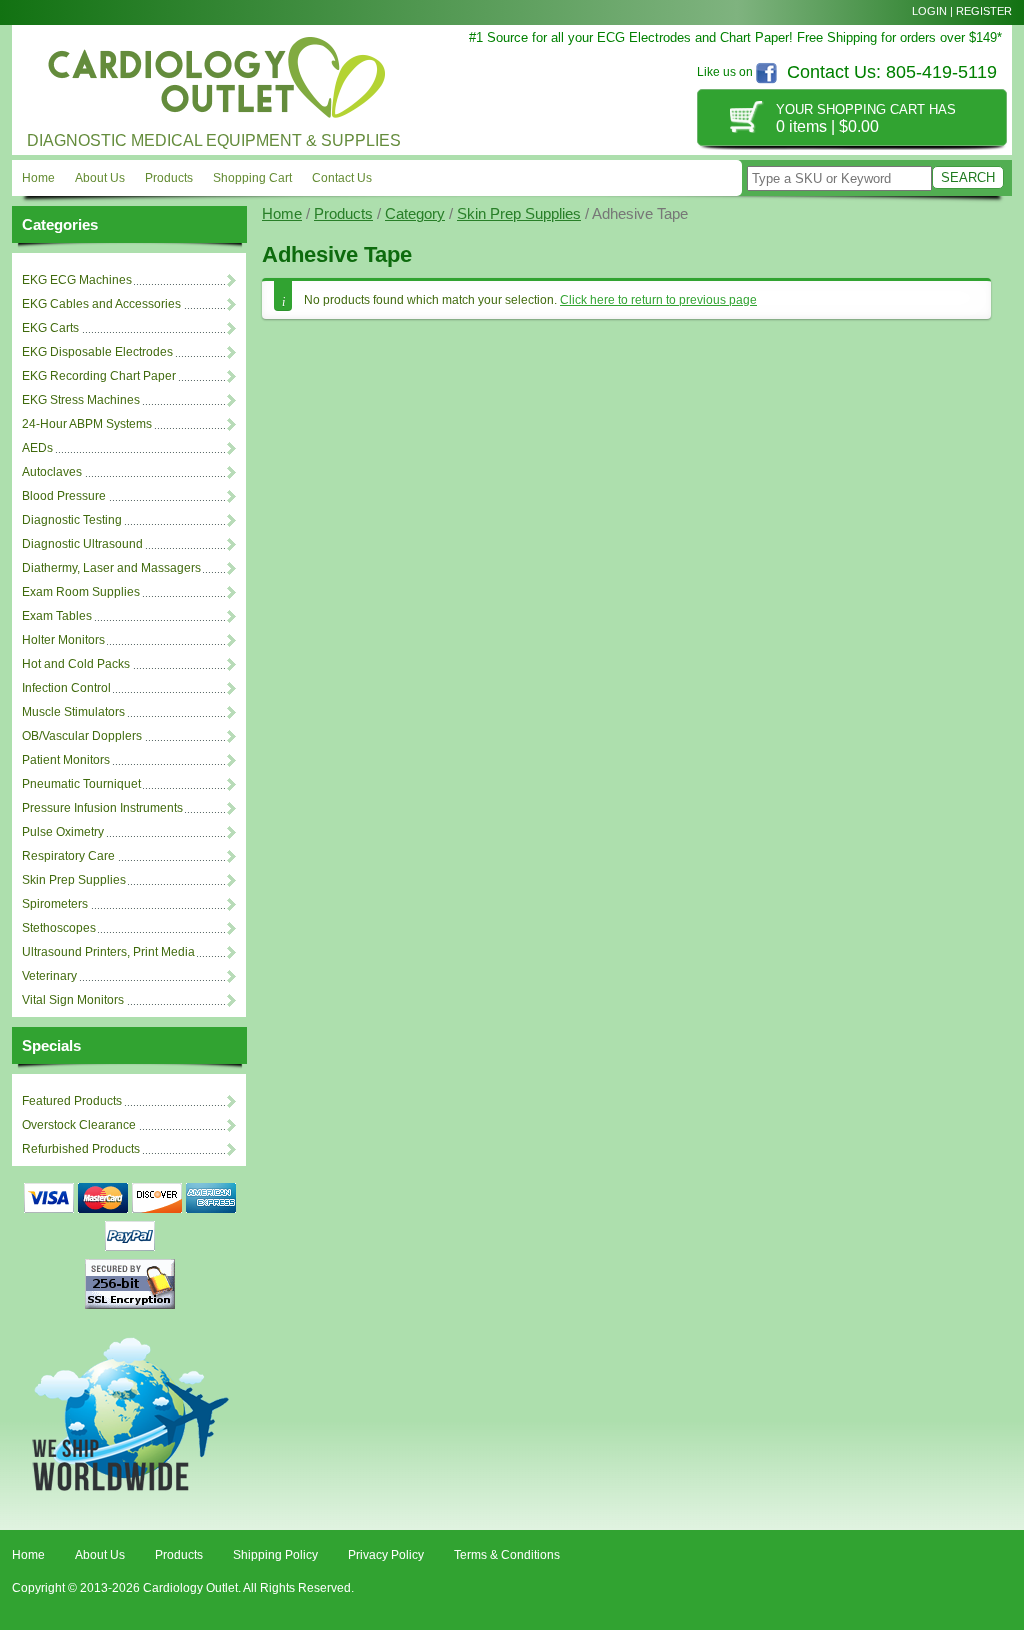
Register (984, 11)
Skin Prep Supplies (519, 214)
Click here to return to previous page (658, 300)
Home (38, 178)
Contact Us (342, 178)
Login (929, 11)
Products (169, 178)
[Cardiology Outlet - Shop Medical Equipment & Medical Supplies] (212, 73)
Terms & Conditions (507, 1555)
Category (415, 214)
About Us (100, 178)
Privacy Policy (386, 1555)
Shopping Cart (252, 178)
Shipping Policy (275, 1555)
